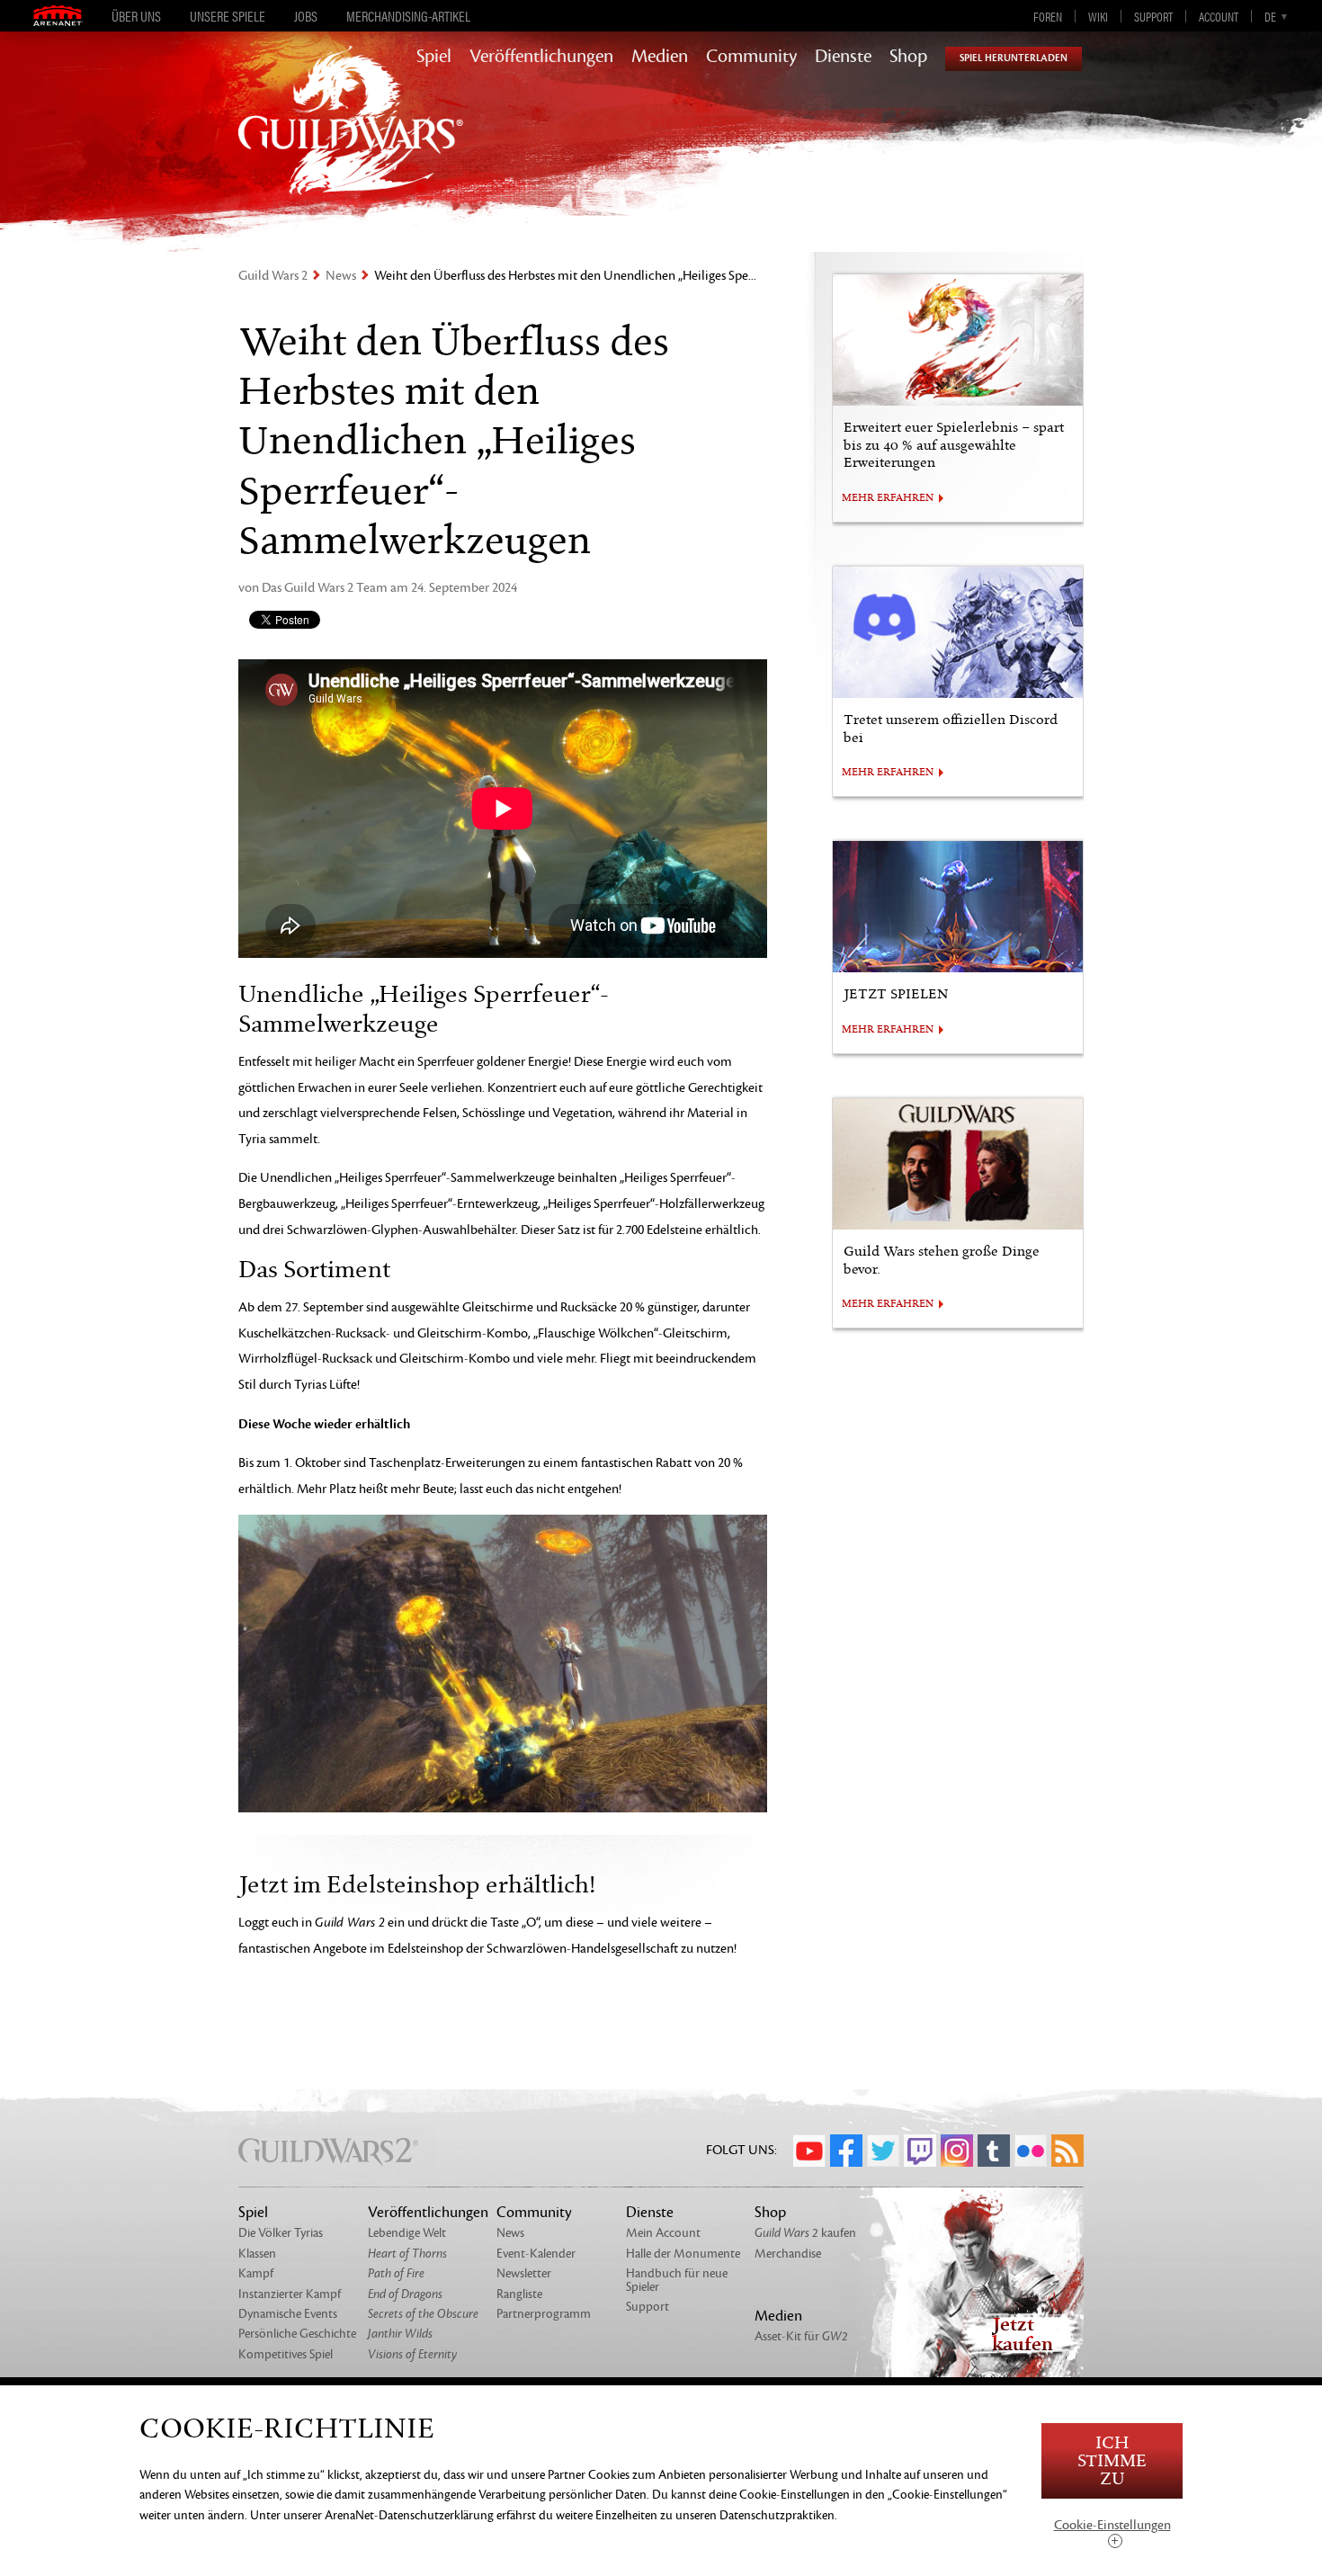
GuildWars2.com (351, 139)
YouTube (809, 2151)
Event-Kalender (536, 2254)
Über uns (136, 16)
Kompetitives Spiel (286, 2354)
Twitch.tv (920, 2151)
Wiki (1098, 16)
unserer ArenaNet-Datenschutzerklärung (389, 2515)
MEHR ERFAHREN (888, 498)
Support (1153, 16)
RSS (1067, 2151)
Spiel (434, 57)
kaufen (805, 2233)
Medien (660, 57)
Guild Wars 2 (273, 276)
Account (1219, 16)
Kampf (256, 2273)
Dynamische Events (288, 2314)
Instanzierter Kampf (290, 2294)
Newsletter (524, 2273)
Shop (908, 57)
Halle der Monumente (683, 2254)
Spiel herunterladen (1014, 58)
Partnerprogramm (544, 2314)
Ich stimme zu (1112, 2461)
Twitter (883, 2151)
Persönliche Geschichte (297, 2334)
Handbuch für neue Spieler (677, 2280)
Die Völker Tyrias (281, 2233)
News (341, 276)
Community (751, 57)
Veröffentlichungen (541, 57)
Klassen (257, 2254)
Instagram (957, 2151)
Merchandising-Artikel (408, 16)
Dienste (843, 57)
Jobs (306, 16)
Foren (1048, 16)
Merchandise (788, 2254)
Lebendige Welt (407, 2233)
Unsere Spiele (228, 16)
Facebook (846, 2151)
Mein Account (663, 2233)
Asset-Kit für (801, 2336)
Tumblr (994, 2151)
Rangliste (519, 2294)
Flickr (1031, 2151)
